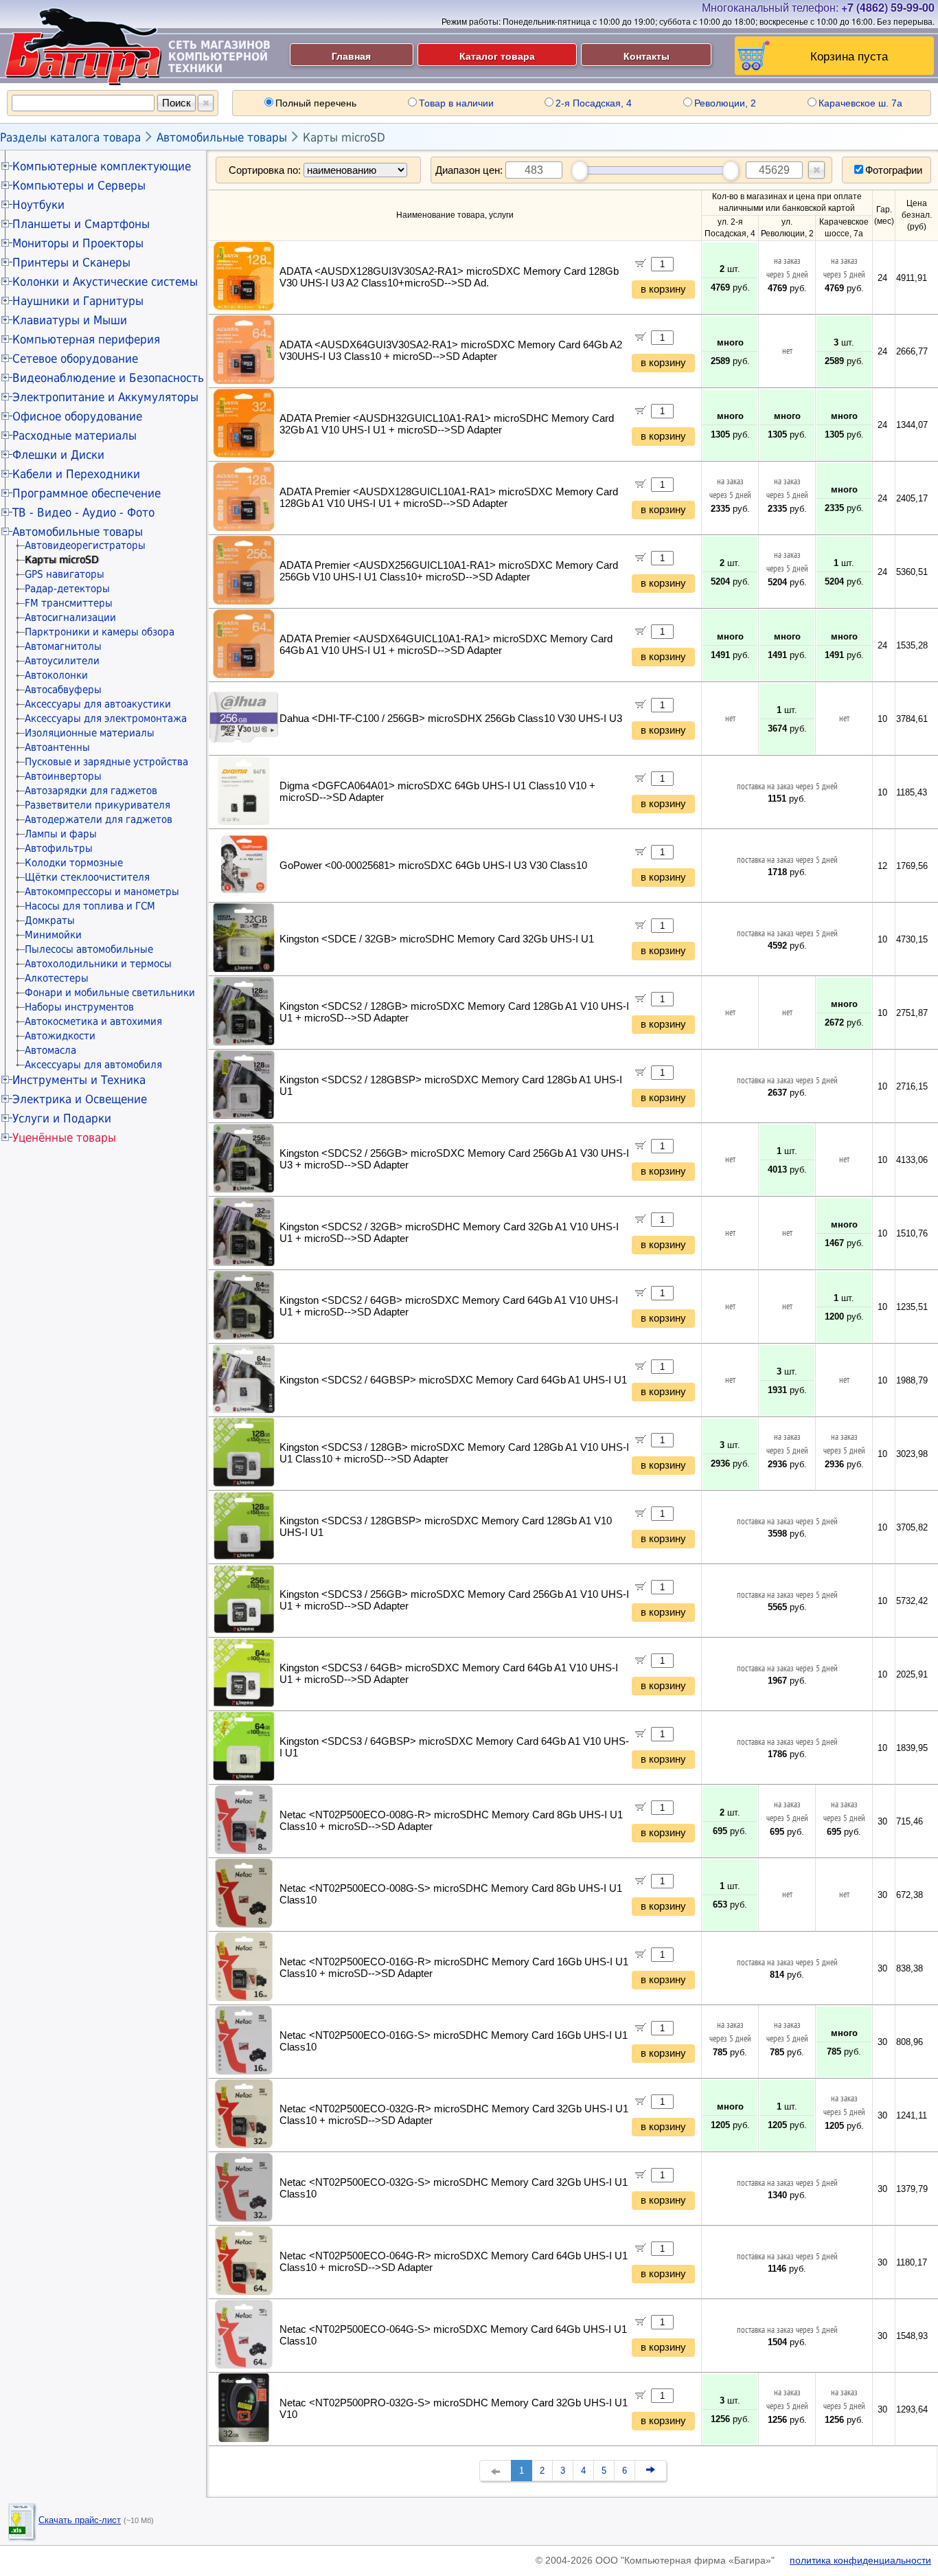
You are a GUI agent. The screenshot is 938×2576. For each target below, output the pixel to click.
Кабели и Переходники (76, 474)
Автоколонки (56, 675)
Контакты (647, 56)
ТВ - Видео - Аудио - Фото (83, 512)
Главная (351, 56)
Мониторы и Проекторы (78, 243)
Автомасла (50, 1050)
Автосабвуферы (63, 690)
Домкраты (50, 920)
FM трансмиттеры (69, 603)
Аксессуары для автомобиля (93, 1065)
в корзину (663, 289)
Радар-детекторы (67, 589)
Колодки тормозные (74, 863)
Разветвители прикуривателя (98, 805)
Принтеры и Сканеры (71, 262)
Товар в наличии (456, 103)
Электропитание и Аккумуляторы (105, 397)
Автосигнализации (70, 618)
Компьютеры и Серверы (79, 185)
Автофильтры (59, 848)
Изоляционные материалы (90, 733)
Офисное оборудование (77, 416)
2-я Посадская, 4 (594, 103)
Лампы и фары (61, 834)
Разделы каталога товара (70, 137)
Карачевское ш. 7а (860, 103)
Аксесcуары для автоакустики (98, 704)
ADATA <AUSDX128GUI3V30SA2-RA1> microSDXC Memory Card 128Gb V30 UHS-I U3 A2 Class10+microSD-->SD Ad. (449, 277)
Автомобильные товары (222, 137)
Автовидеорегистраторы (85, 545)
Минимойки (53, 935)
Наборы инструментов (79, 1007)
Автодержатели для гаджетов (99, 820)
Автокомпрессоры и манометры (102, 892)
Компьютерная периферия (86, 339)
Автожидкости (60, 1036)
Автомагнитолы (63, 646)
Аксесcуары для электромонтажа (106, 719)
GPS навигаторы (65, 574)
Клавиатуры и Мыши (70, 320)
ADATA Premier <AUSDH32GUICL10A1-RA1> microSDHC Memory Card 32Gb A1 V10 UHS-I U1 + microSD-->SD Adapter (447, 424)
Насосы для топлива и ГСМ (90, 906)
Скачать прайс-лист (80, 2520)
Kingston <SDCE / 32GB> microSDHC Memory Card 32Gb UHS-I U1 (437, 939)
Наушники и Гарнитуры (78, 301)
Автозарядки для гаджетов (91, 791)
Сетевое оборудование (75, 359)
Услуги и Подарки (62, 1118)
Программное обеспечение (87, 493)
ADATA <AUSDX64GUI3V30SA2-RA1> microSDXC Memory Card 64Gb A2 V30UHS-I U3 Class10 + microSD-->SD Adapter (451, 351)
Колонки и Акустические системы (105, 282)
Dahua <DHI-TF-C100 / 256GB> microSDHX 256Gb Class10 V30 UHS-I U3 (451, 719)
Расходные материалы (75, 436)
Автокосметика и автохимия (93, 1021)
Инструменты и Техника (79, 1080)
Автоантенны (57, 747)
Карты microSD (344, 137)
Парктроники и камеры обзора (100, 632)
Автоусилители (62, 661)
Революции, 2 (725, 103)
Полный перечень (316, 103)
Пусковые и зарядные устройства (106, 762)
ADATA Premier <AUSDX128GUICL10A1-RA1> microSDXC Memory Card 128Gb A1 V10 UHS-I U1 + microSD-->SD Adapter (449, 498)
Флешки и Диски (58, 455)
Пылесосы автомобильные (89, 949)
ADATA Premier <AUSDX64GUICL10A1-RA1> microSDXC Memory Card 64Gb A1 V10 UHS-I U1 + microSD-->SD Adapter (446, 645)
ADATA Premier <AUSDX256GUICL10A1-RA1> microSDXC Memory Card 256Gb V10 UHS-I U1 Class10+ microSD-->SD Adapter (449, 571)
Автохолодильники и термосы (98, 964)
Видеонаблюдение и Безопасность (108, 378)
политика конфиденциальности (860, 2560)
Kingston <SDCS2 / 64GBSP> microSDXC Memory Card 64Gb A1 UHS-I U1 (453, 1380)
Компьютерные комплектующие (102, 166)
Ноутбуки (38, 205)
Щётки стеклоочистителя (87, 877)
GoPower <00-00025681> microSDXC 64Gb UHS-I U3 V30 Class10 (433, 866)
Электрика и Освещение (80, 1099)
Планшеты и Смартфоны (81, 224)
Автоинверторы (63, 776)
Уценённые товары (64, 1138)
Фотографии (894, 170)
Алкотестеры (57, 978)
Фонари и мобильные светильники (110, 993)
